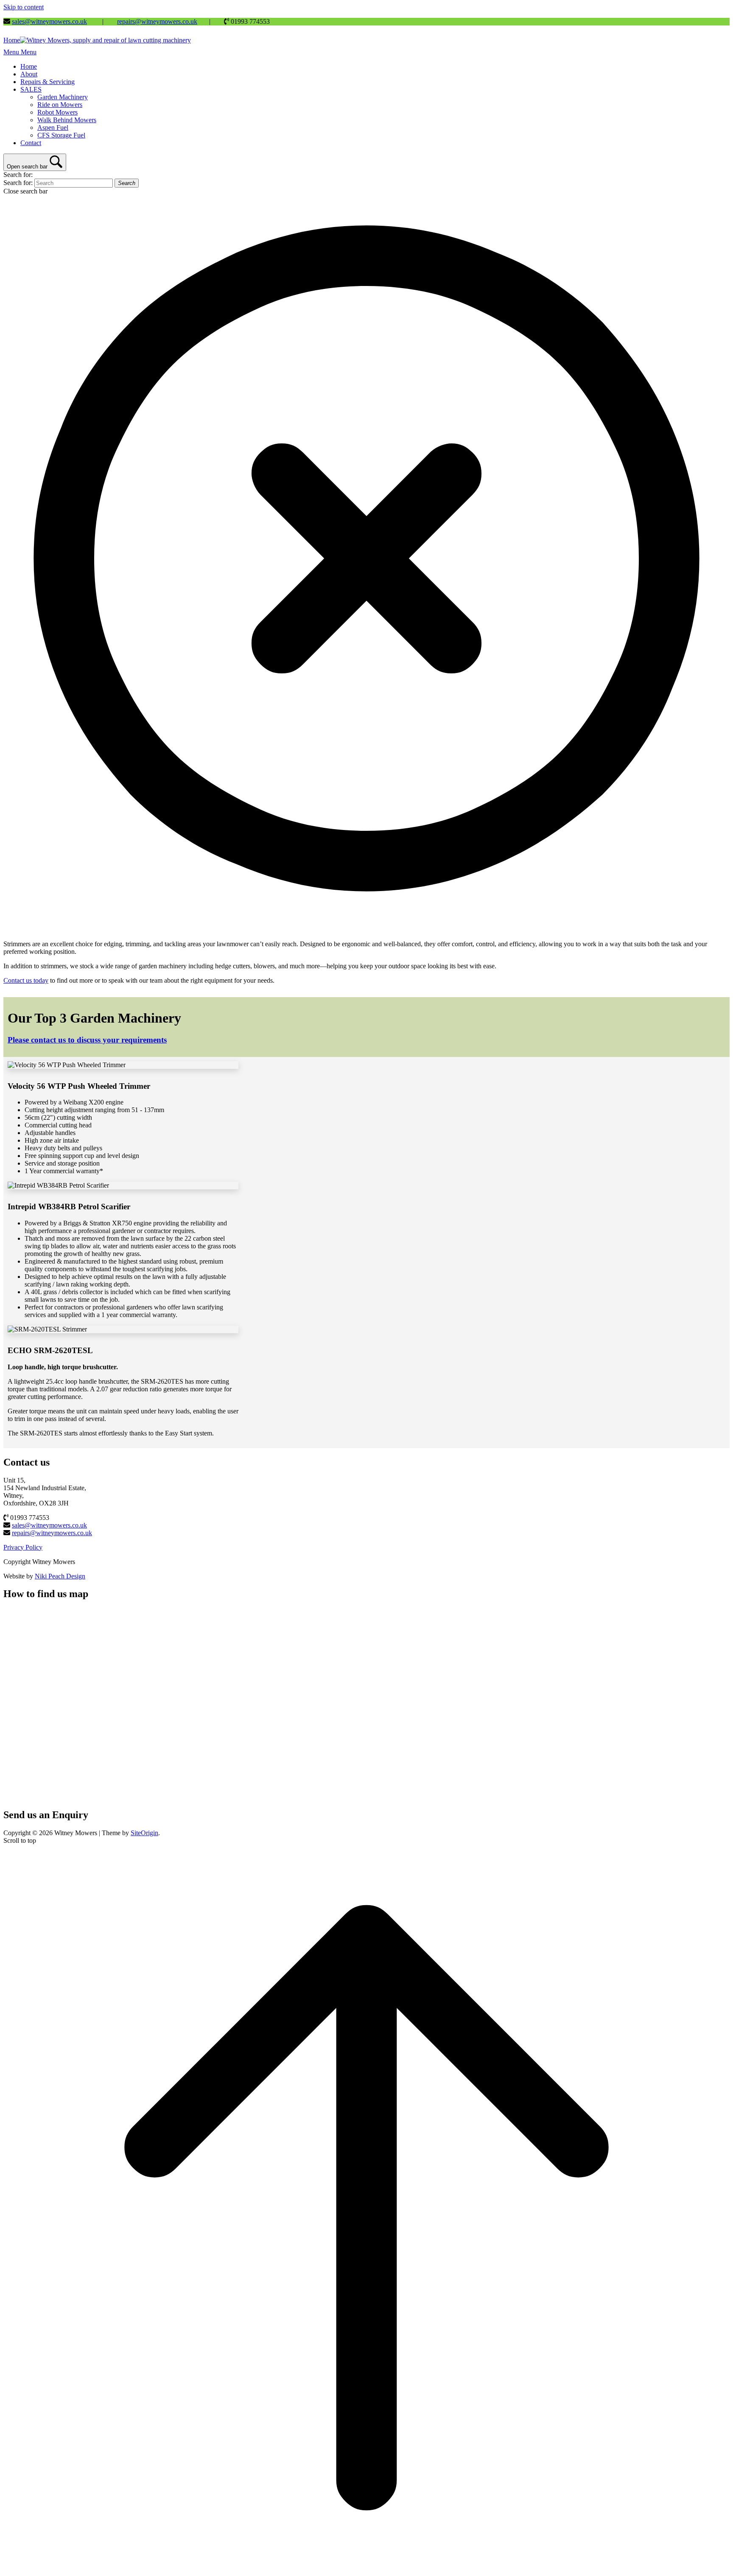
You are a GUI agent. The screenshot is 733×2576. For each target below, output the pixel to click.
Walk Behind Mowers (67, 120)
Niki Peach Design (60, 1576)
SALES (31, 89)
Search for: (18, 175)
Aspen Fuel (53, 128)
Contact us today (26, 980)
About (29, 74)
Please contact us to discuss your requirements (87, 1040)
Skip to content (24, 7)
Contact (31, 143)
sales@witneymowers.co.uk (49, 21)
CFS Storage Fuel (61, 135)
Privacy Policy (23, 1547)
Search (127, 183)
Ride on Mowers (60, 105)
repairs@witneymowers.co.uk (157, 21)
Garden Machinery (63, 97)
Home (29, 66)
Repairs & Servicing (48, 82)
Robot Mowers (57, 112)
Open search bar (27, 167)
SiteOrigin (144, 1833)
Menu (20, 52)
